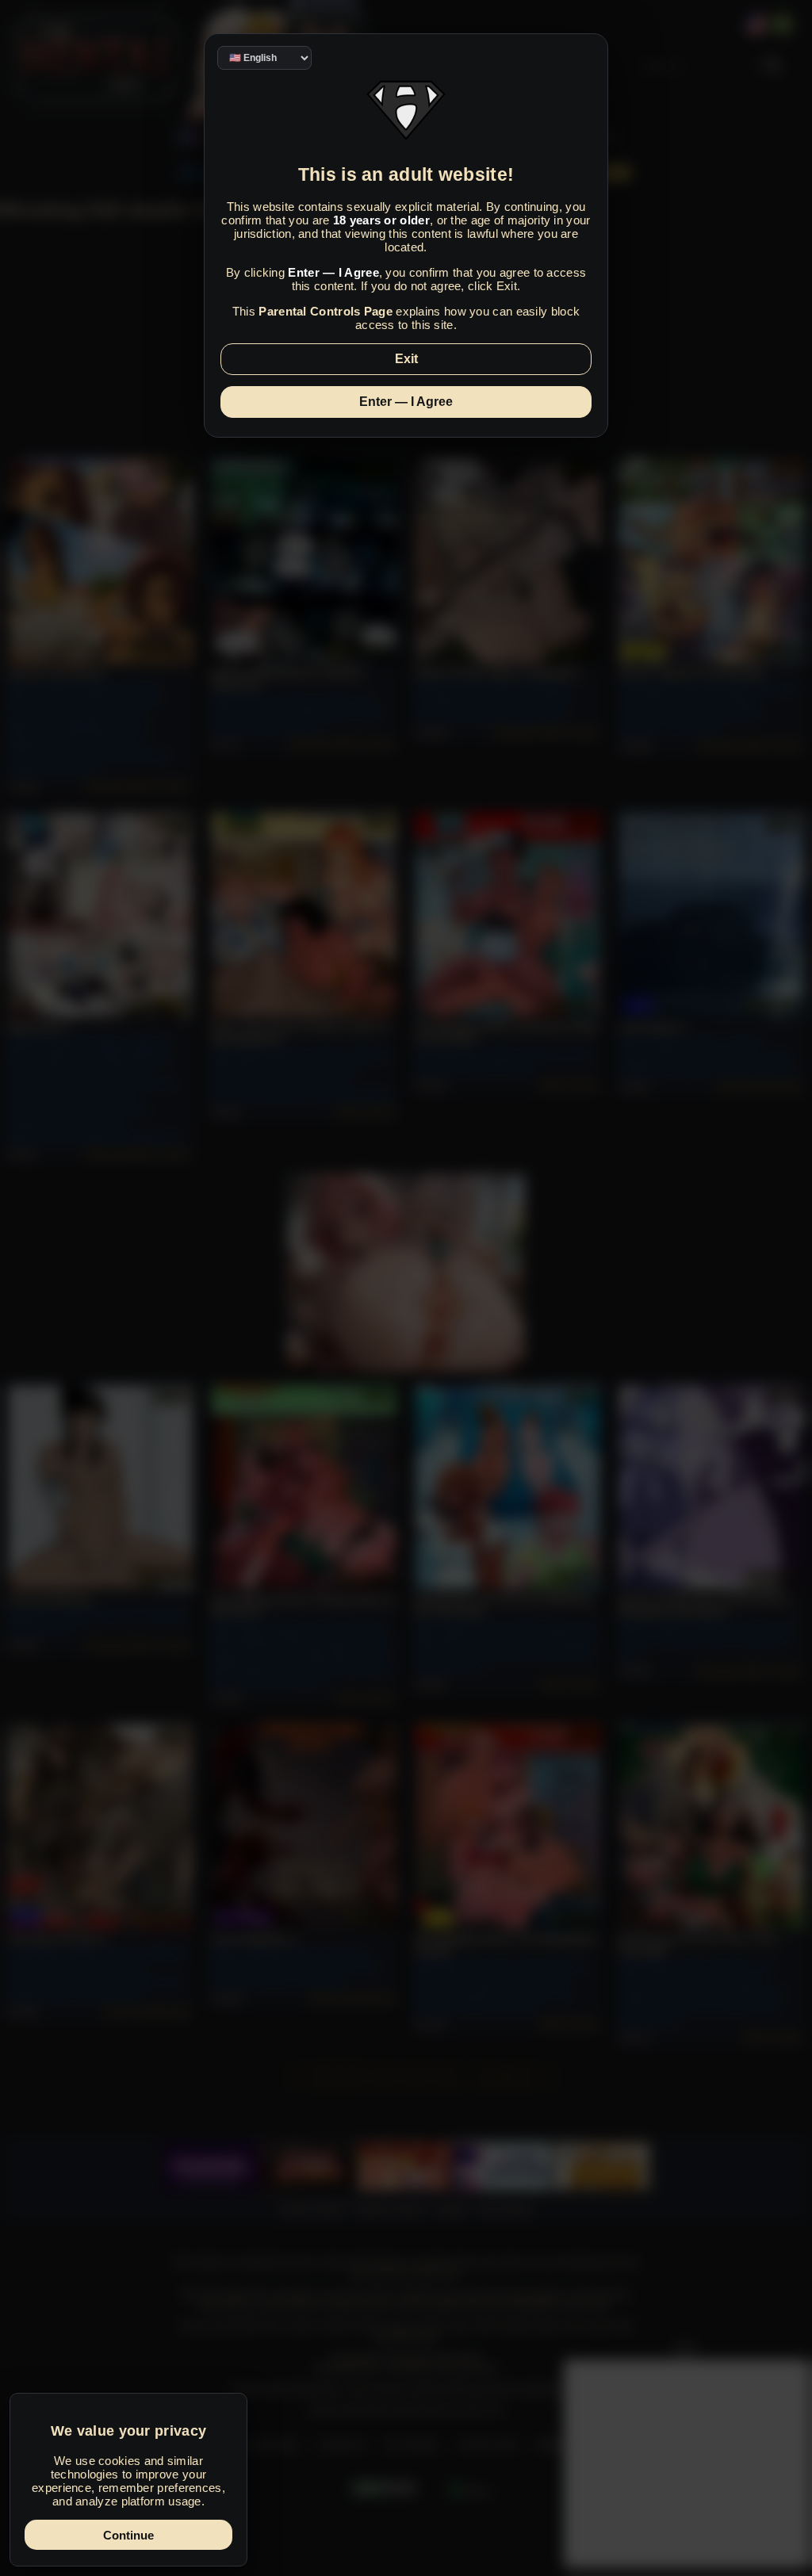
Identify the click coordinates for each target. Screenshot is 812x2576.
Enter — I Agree (406, 402)
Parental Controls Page (326, 311)
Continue (128, 2535)
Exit (406, 359)
